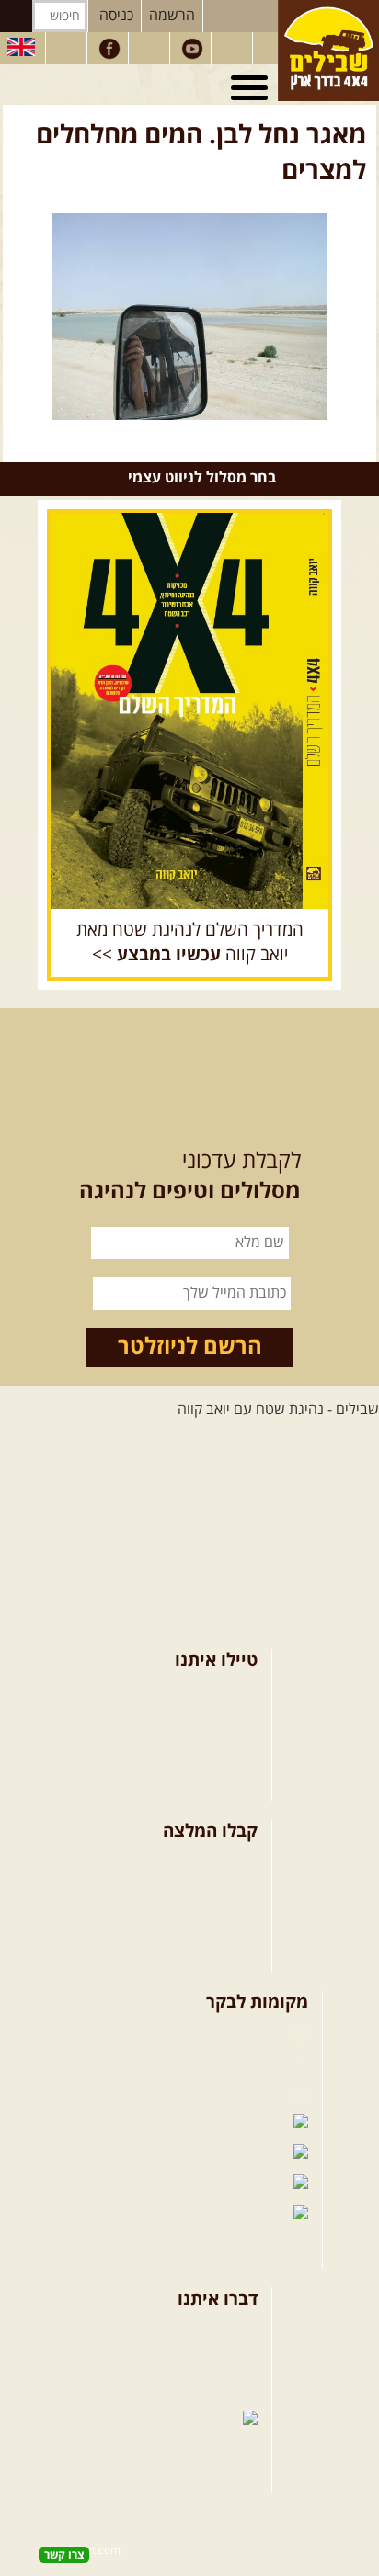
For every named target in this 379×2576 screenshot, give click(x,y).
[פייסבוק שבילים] (109, 49)
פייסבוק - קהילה (240, 2064)
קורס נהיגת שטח (208, 1782)
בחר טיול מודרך (212, 1722)
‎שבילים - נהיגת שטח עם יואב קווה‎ (278, 1410)
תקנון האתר (223, 2391)
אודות (241, 2332)
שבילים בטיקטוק (238, 2231)
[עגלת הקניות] (234, 49)
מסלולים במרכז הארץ (195, 1893)
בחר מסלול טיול (212, 1692)
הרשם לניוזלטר (190, 1347)
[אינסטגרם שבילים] (151, 49)
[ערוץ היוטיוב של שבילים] (192, 49)
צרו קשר (233, 2361)
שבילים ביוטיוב (243, 2094)
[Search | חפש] (16, 16)
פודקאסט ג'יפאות (137, 2154)
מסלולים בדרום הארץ (195, 1923)
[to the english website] (21, 47)
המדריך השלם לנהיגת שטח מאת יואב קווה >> (190, 942)
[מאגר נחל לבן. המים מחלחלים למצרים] (189, 317)
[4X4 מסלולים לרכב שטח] (189, 711)
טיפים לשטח (220, 1953)
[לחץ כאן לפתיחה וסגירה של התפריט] (252, 88)
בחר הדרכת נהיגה (204, 1752)
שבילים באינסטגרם (116, 2184)
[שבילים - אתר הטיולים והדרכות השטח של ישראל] (328, 51)
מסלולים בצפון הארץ (197, 1864)
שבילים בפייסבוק (237, 2035)
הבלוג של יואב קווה (117, 2124)
